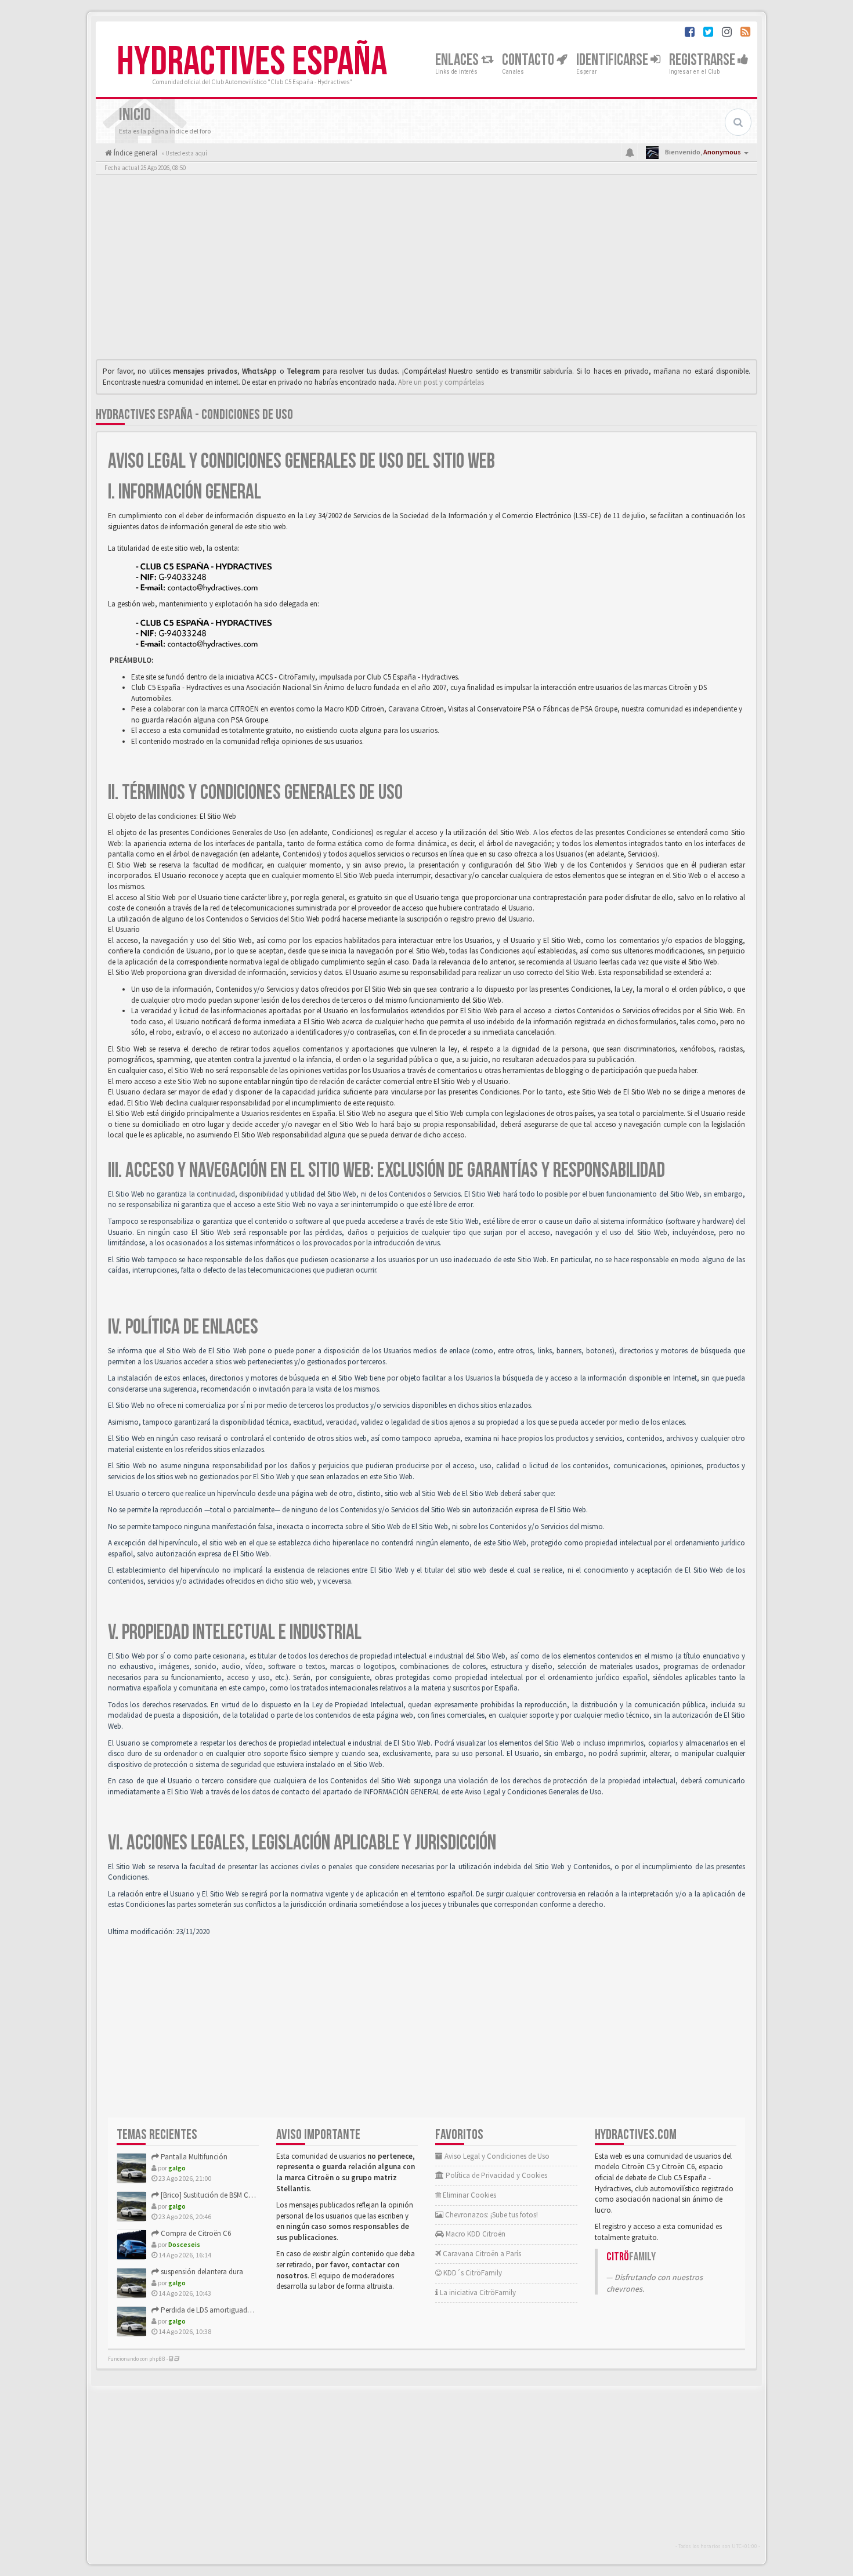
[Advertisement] (426, 270)
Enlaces (458, 60)
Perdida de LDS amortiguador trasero (218, 2310)
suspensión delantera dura (201, 2272)
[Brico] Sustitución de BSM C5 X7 (210, 2195)
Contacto (529, 60)
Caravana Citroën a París (481, 2254)
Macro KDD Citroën (475, 2234)
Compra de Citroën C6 (195, 2233)
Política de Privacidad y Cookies (496, 2175)
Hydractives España (252, 62)
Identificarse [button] (613, 60)
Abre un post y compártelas (441, 382)
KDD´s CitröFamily (472, 2273)
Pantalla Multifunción (193, 2157)
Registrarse (703, 60)
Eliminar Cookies (469, 2195)
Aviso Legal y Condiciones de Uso (496, 2156)
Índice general (135, 153)
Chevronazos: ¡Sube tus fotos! (491, 2215)
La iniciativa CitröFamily (477, 2293)
